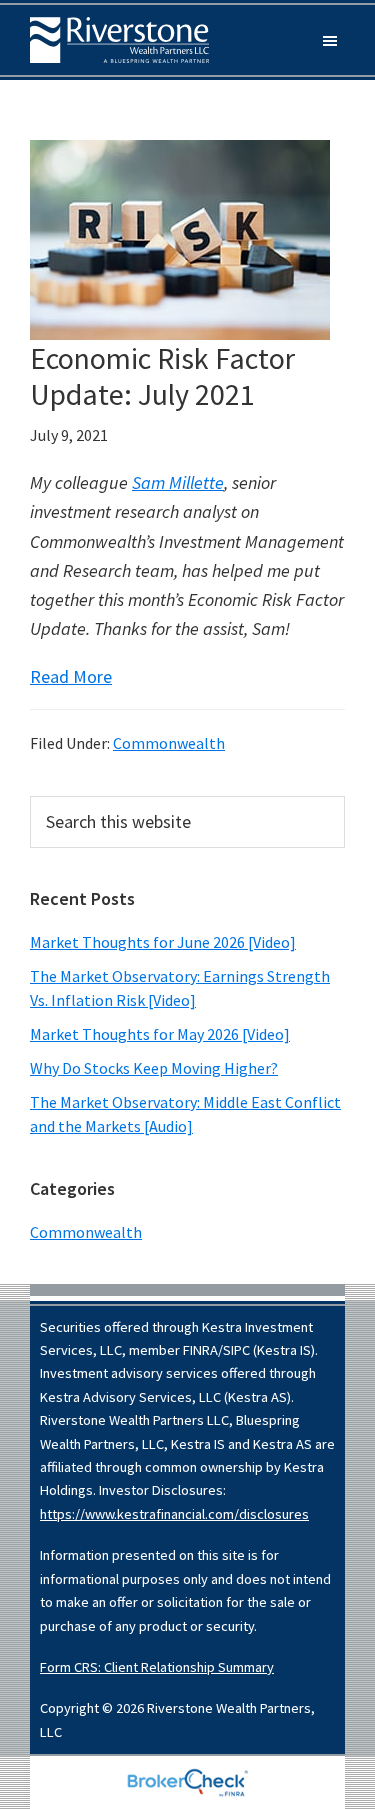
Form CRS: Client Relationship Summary (157, 1667)
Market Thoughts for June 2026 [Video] (163, 942)
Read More (71, 676)
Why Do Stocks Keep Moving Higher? (154, 1068)
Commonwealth (169, 743)
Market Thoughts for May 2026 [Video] (160, 1034)
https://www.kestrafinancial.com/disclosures (174, 1514)
